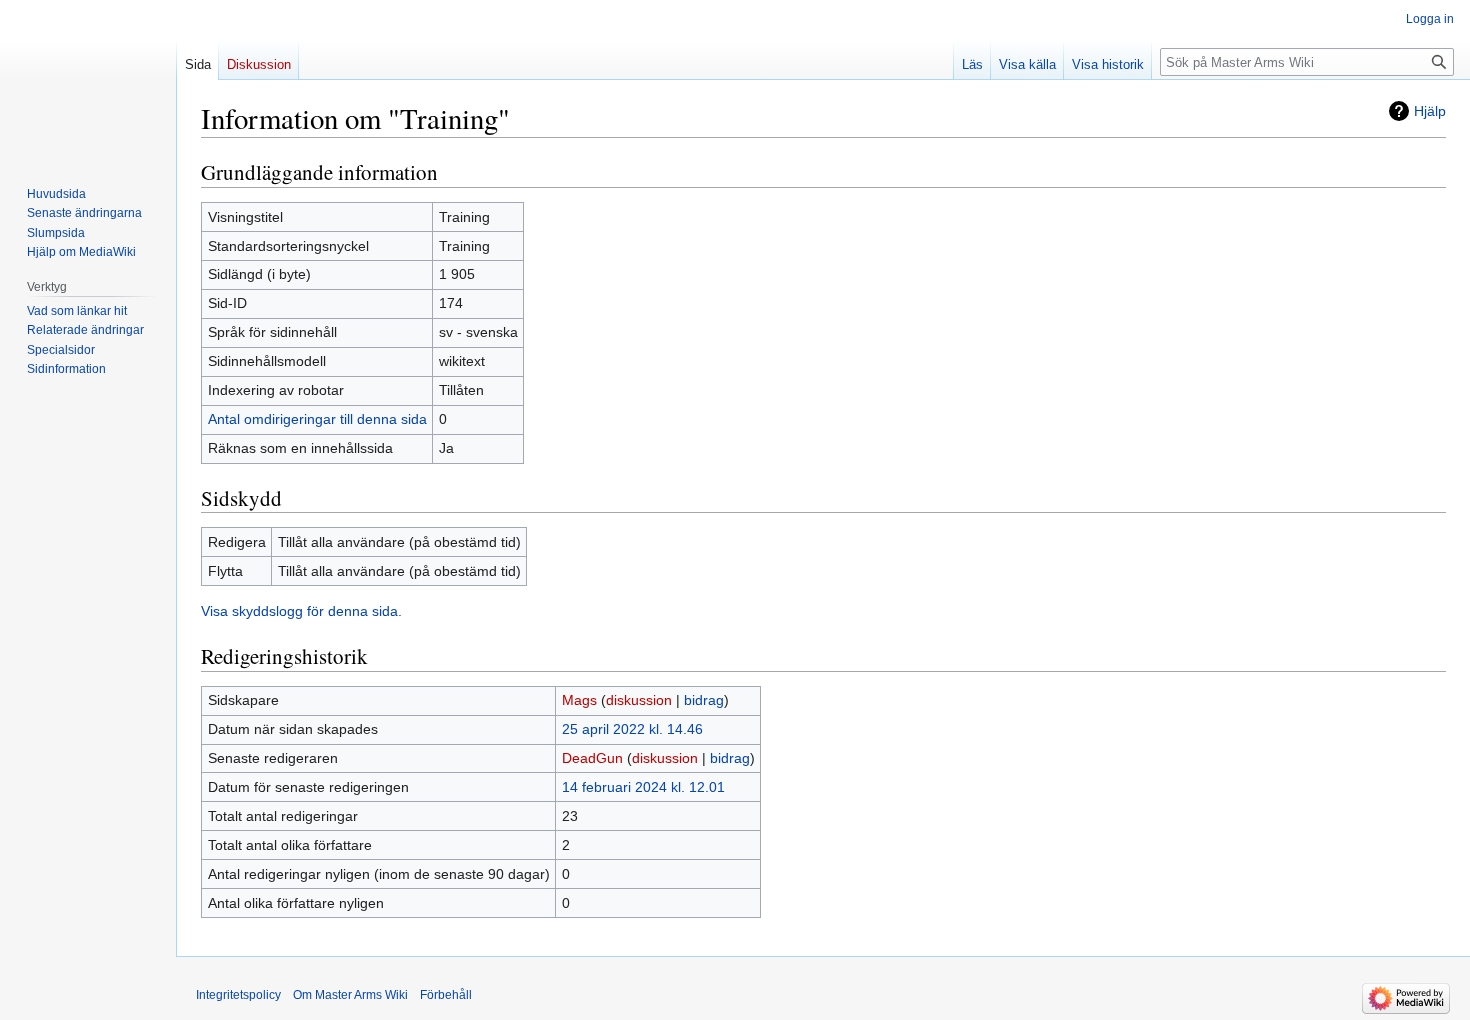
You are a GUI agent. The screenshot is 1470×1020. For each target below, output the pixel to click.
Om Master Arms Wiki (350, 995)
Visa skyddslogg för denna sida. (301, 611)
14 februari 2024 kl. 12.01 (643, 787)
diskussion (639, 700)
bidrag (704, 700)
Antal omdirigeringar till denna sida (317, 419)
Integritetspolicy (238, 995)
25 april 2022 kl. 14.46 (632, 729)
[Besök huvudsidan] (88, 80)
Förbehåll (446, 995)
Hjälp (1430, 111)
